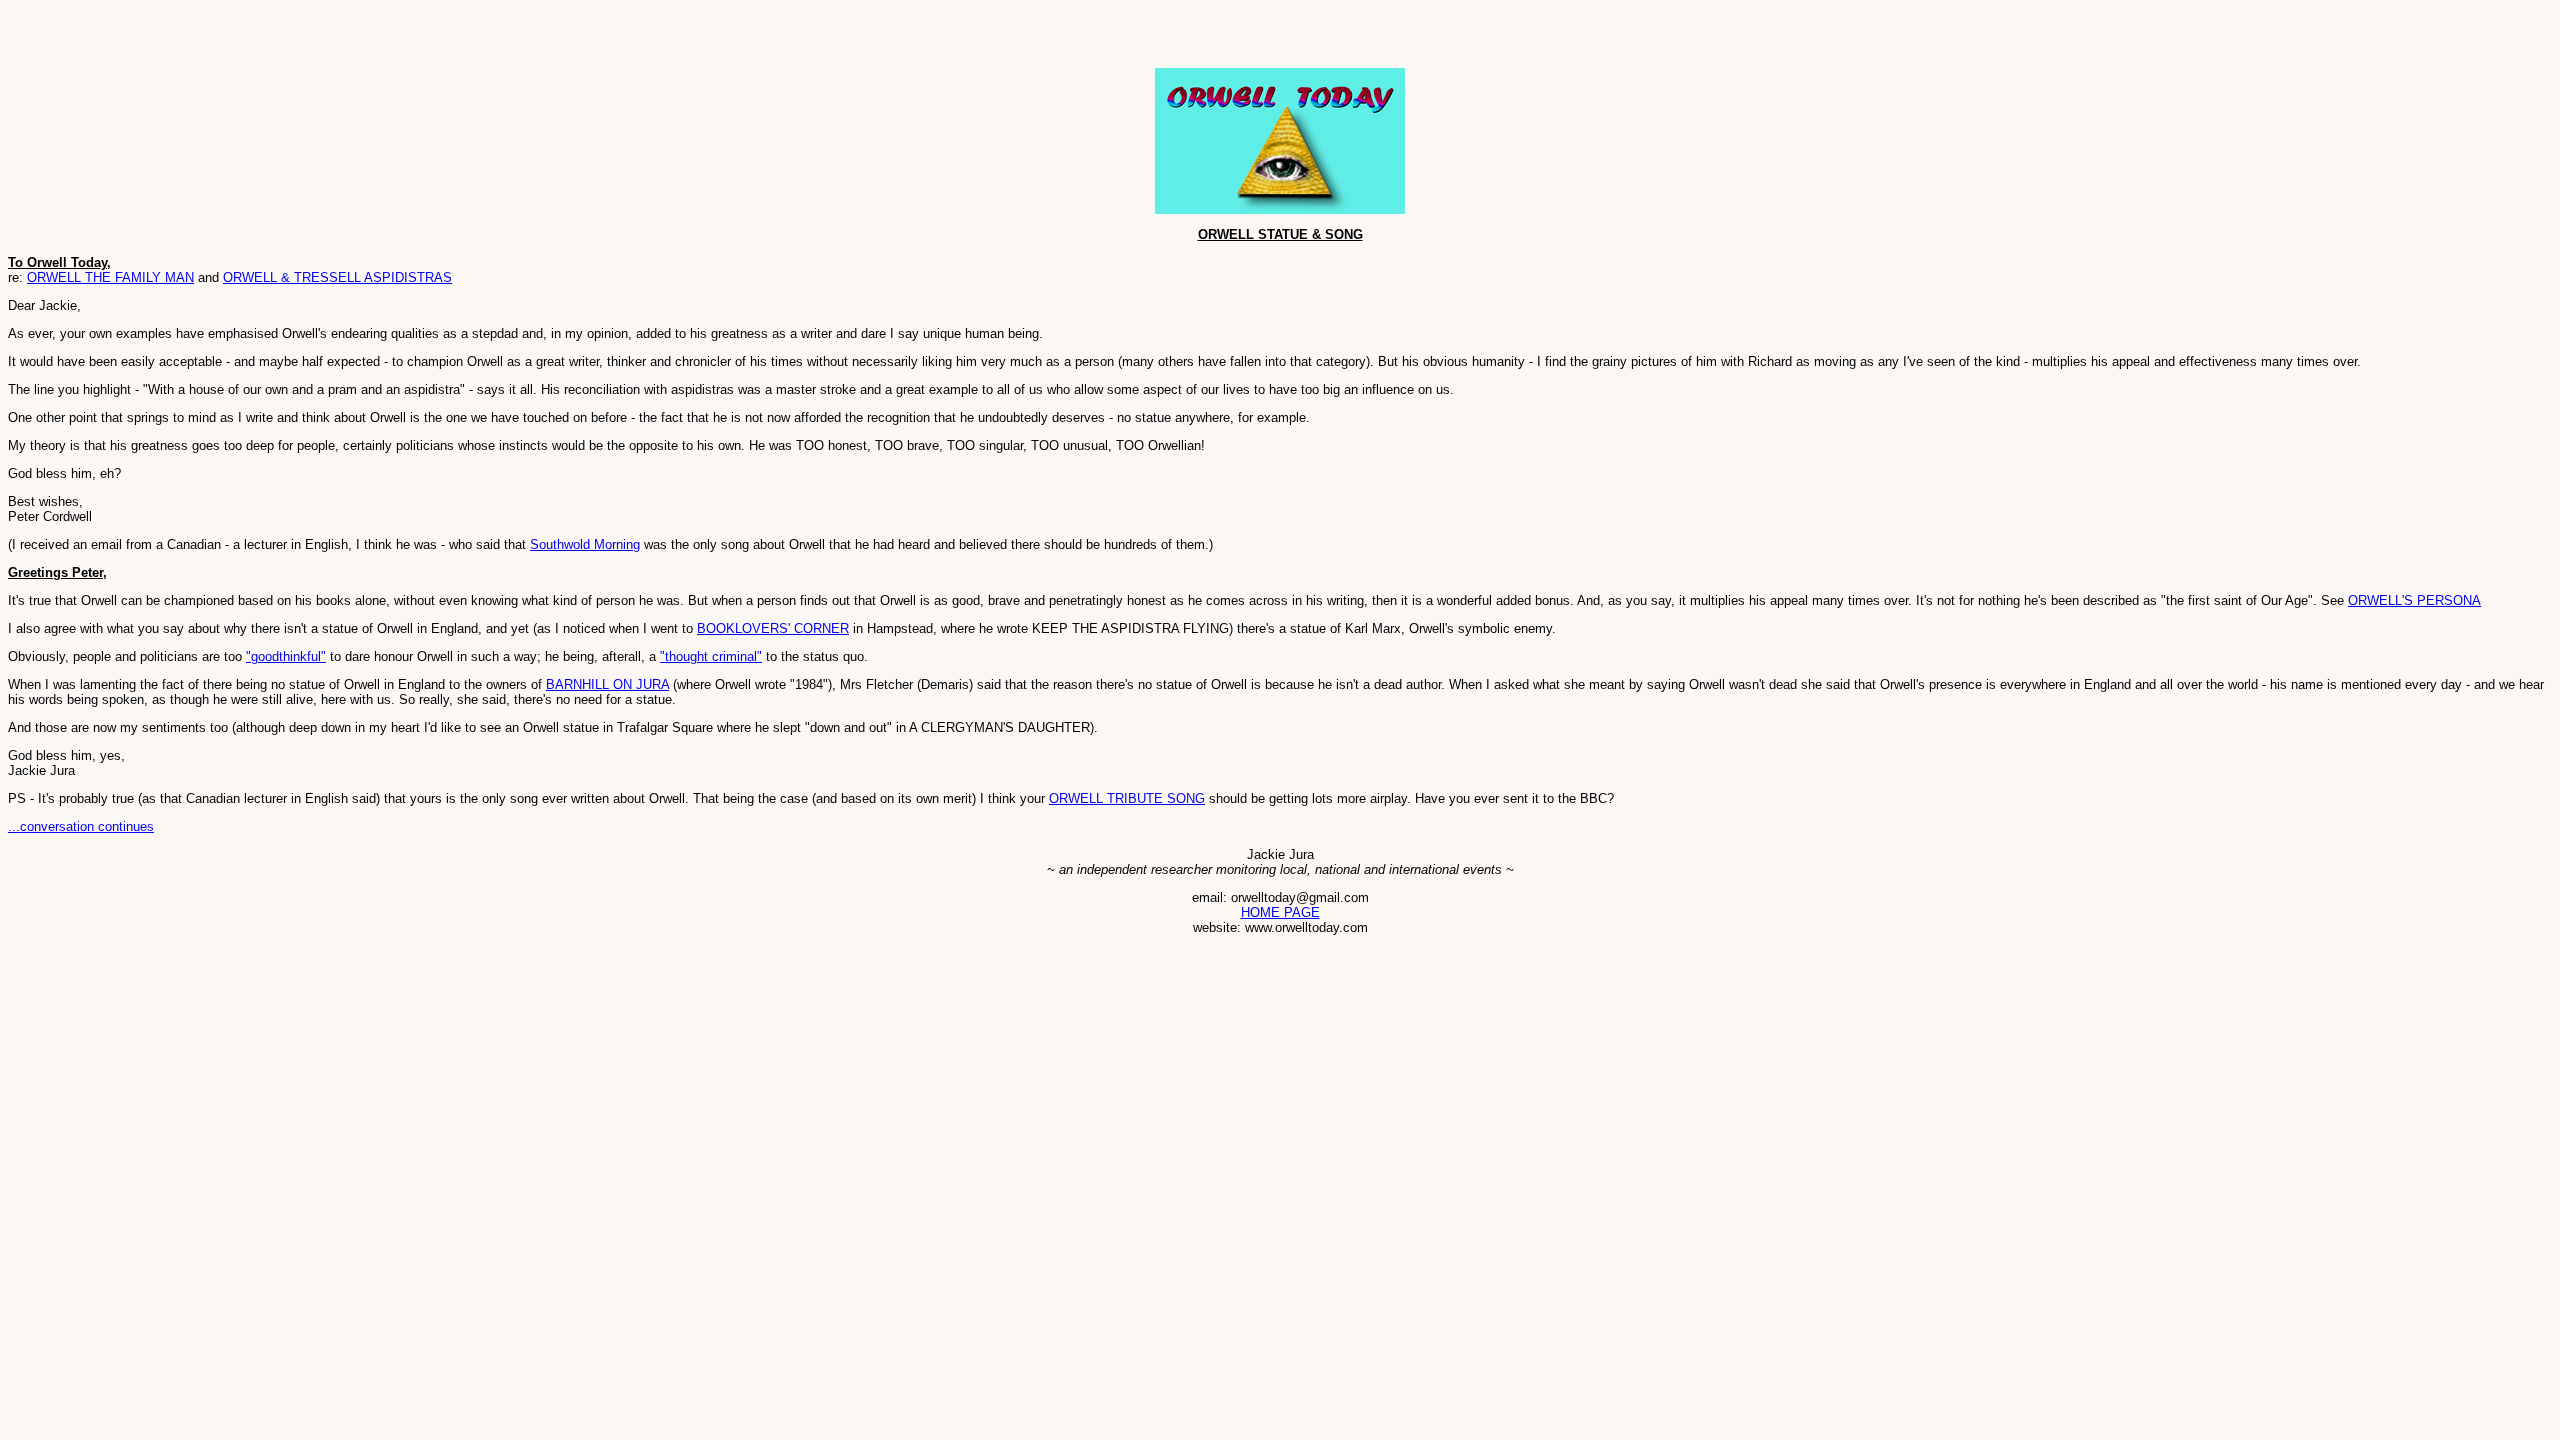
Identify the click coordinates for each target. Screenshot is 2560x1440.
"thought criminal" (711, 656)
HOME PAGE (1280, 912)
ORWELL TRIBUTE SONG (1127, 798)
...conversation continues (81, 826)
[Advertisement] (242, 38)
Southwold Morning (585, 544)
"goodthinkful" (286, 656)
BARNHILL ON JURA (607, 684)
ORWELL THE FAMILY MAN (110, 277)
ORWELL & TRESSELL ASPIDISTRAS (337, 277)
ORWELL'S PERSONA (2414, 600)
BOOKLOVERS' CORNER (773, 628)
